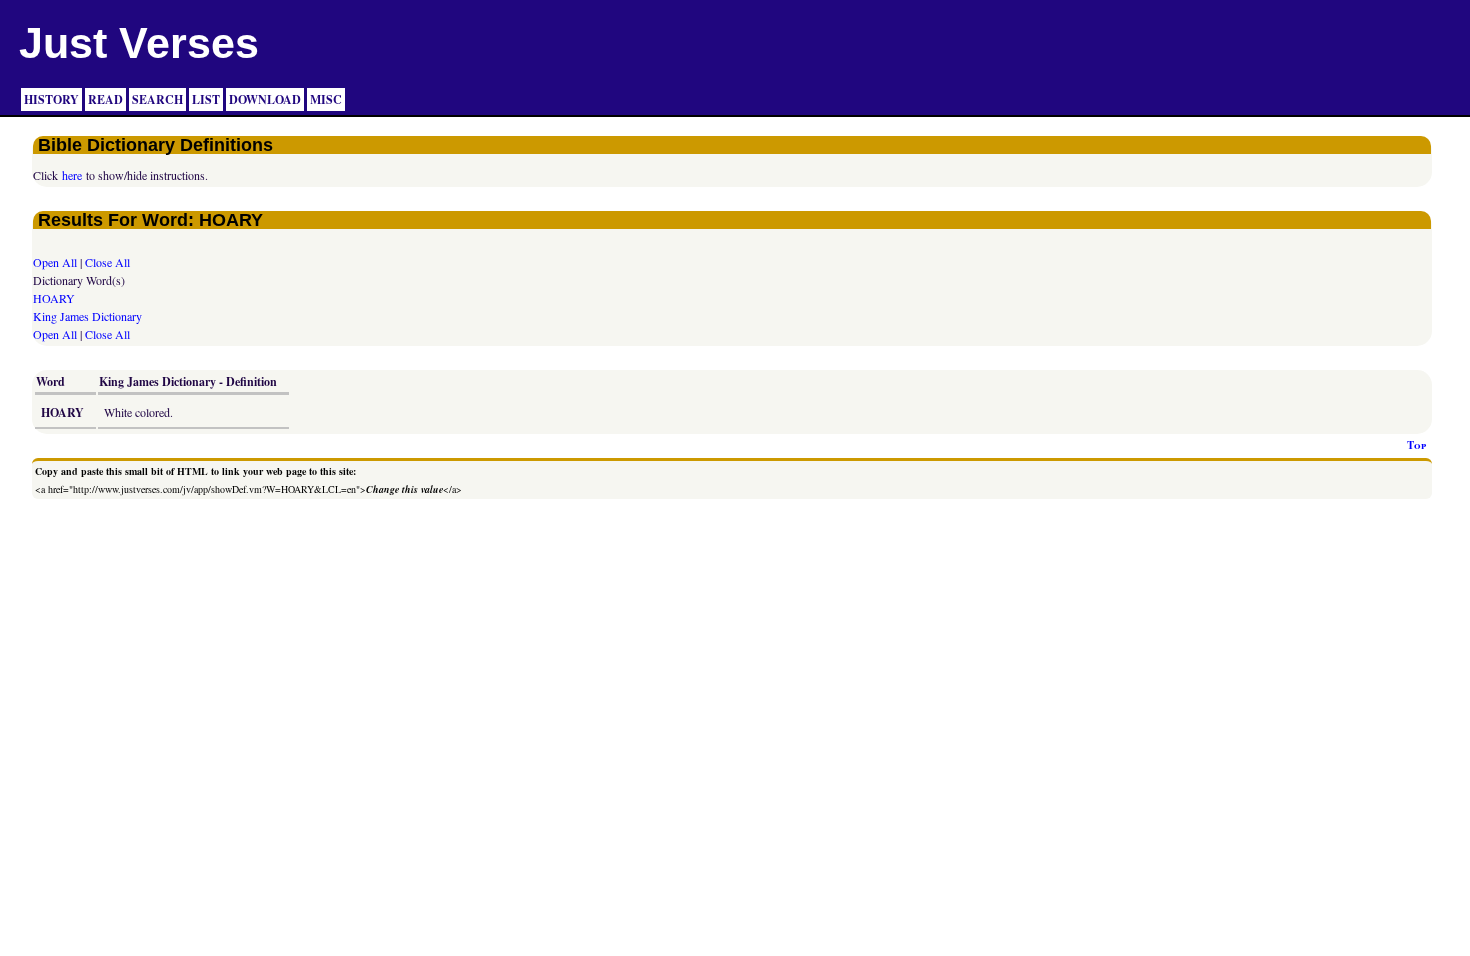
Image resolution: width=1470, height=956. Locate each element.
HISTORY (51, 99)
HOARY (54, 298)
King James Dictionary (87, 316)
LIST (206, 99)
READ (105, 99)
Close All (107, 262)
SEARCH (157, 99)
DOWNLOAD (265, 99)
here (72, 175)
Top (1416, 445)
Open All (55, 262)
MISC (326, 99)
